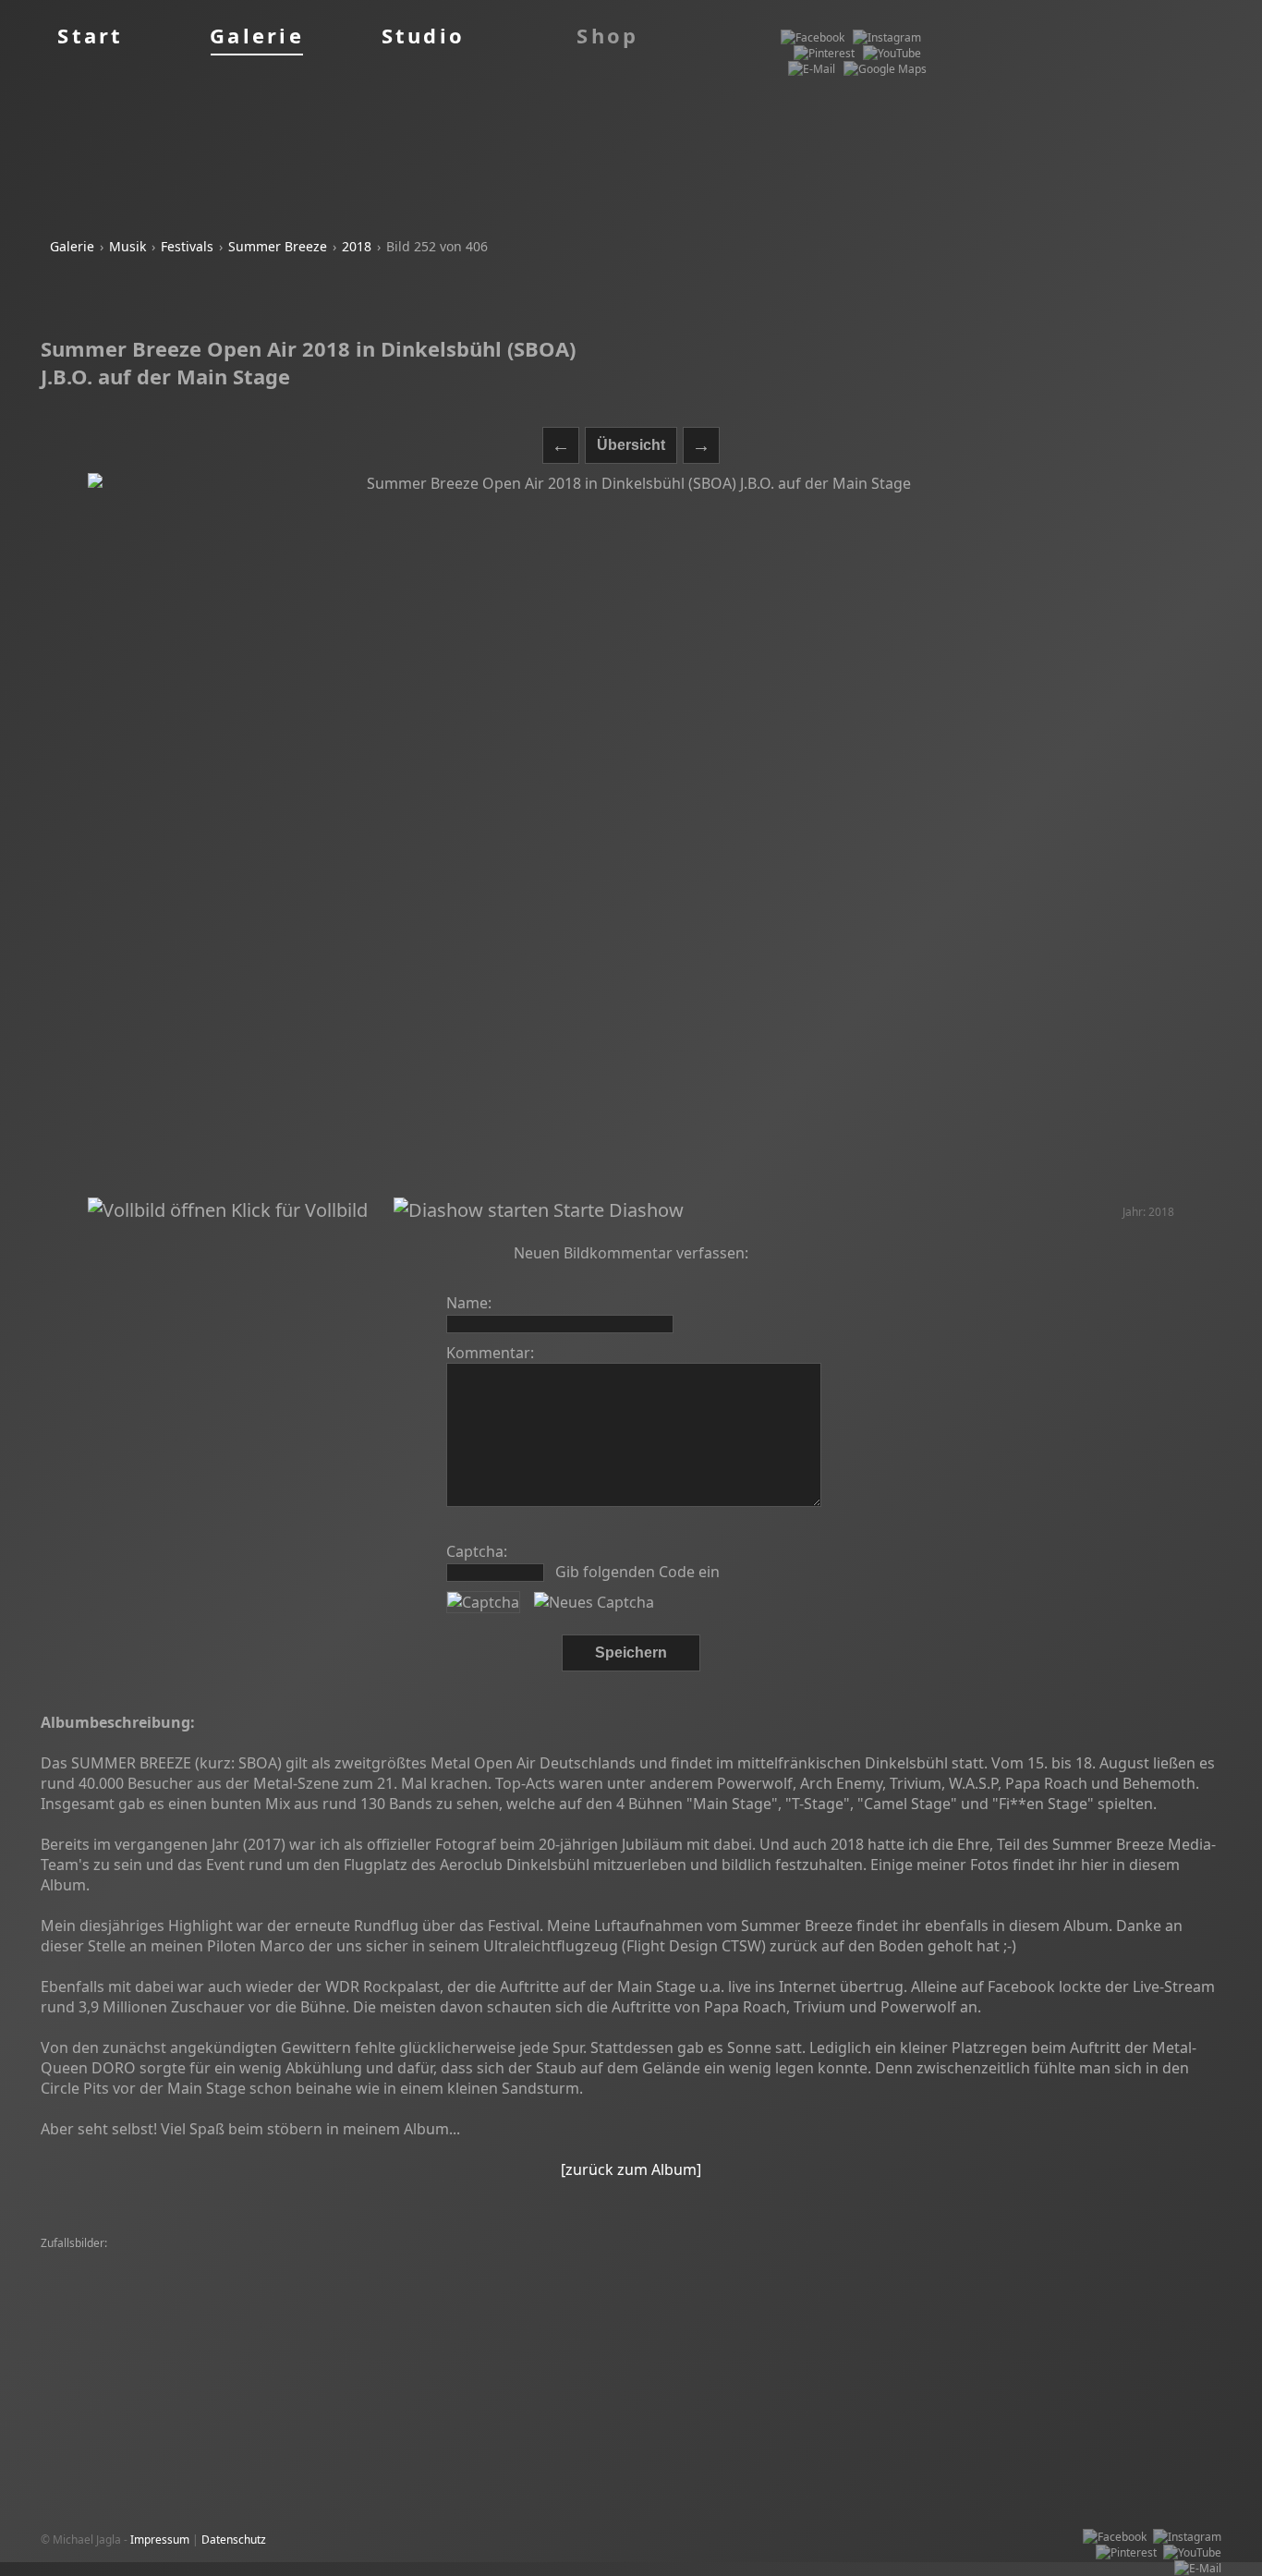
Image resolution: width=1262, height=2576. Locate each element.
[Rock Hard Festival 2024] (292, 2260)
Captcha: (477, 1551)
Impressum (160, 2540)
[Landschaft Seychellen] (853, 2291)
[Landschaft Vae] (1068, 2307)
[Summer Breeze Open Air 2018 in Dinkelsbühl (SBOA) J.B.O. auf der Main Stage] (631, 835)
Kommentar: (490, 1353)
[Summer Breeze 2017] (425, 2260)
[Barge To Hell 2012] (745, 2275)
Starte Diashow (616, 1210)
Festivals (187, 246)
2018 (357, 246)
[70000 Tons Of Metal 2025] (574, 2307)
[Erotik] (201, 2260)
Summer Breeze (278, 246)
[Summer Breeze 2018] (105, 2291)
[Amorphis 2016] (825, 2307)
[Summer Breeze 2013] (1109, 2260)
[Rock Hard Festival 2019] (110, 2260)
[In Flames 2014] (699, 2260)
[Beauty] (217, 2307)
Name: (469, 1303)
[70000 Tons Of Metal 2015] (820, 2260)
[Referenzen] (228, 2275)
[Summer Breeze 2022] (984, 2275)
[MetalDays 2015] (475, 2291)
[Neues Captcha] (594, 1602)
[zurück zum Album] (631, 2169)
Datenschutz (234, 2540)
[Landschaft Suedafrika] (234, 2291)
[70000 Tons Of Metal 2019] (946, 2307)
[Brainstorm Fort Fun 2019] (488, 2275)
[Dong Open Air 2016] (548, 2260)
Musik (127, 246)
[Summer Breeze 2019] (625, 2275)
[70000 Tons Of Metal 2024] (116, 2275)
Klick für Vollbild (297, 1210)
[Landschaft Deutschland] (517, 2322)
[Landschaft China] (543, 2338)
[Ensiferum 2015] (771, 2338)
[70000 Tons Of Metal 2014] (340, 2275)
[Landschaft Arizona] (731, 2291)
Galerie (72, 246)
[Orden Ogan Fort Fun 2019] (267, 2338)
